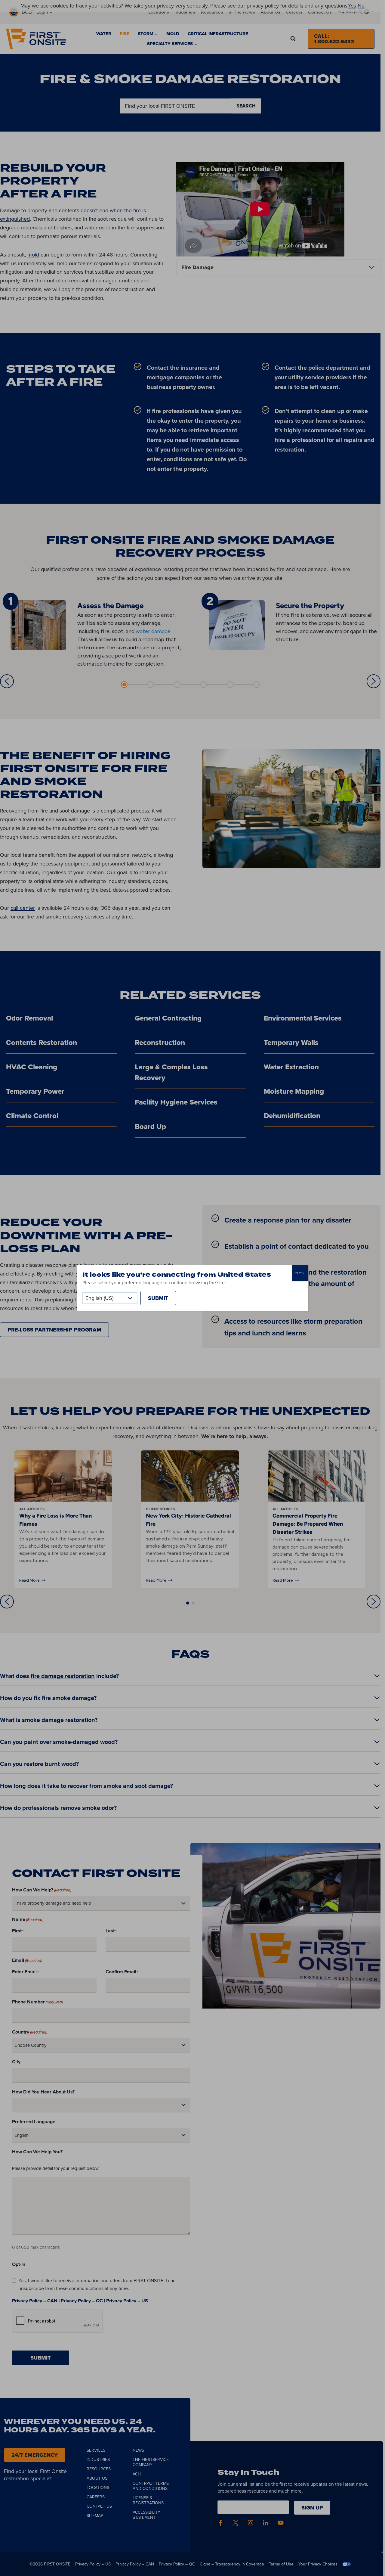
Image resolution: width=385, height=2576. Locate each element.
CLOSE (300, 1273)
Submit (158, 1298)
